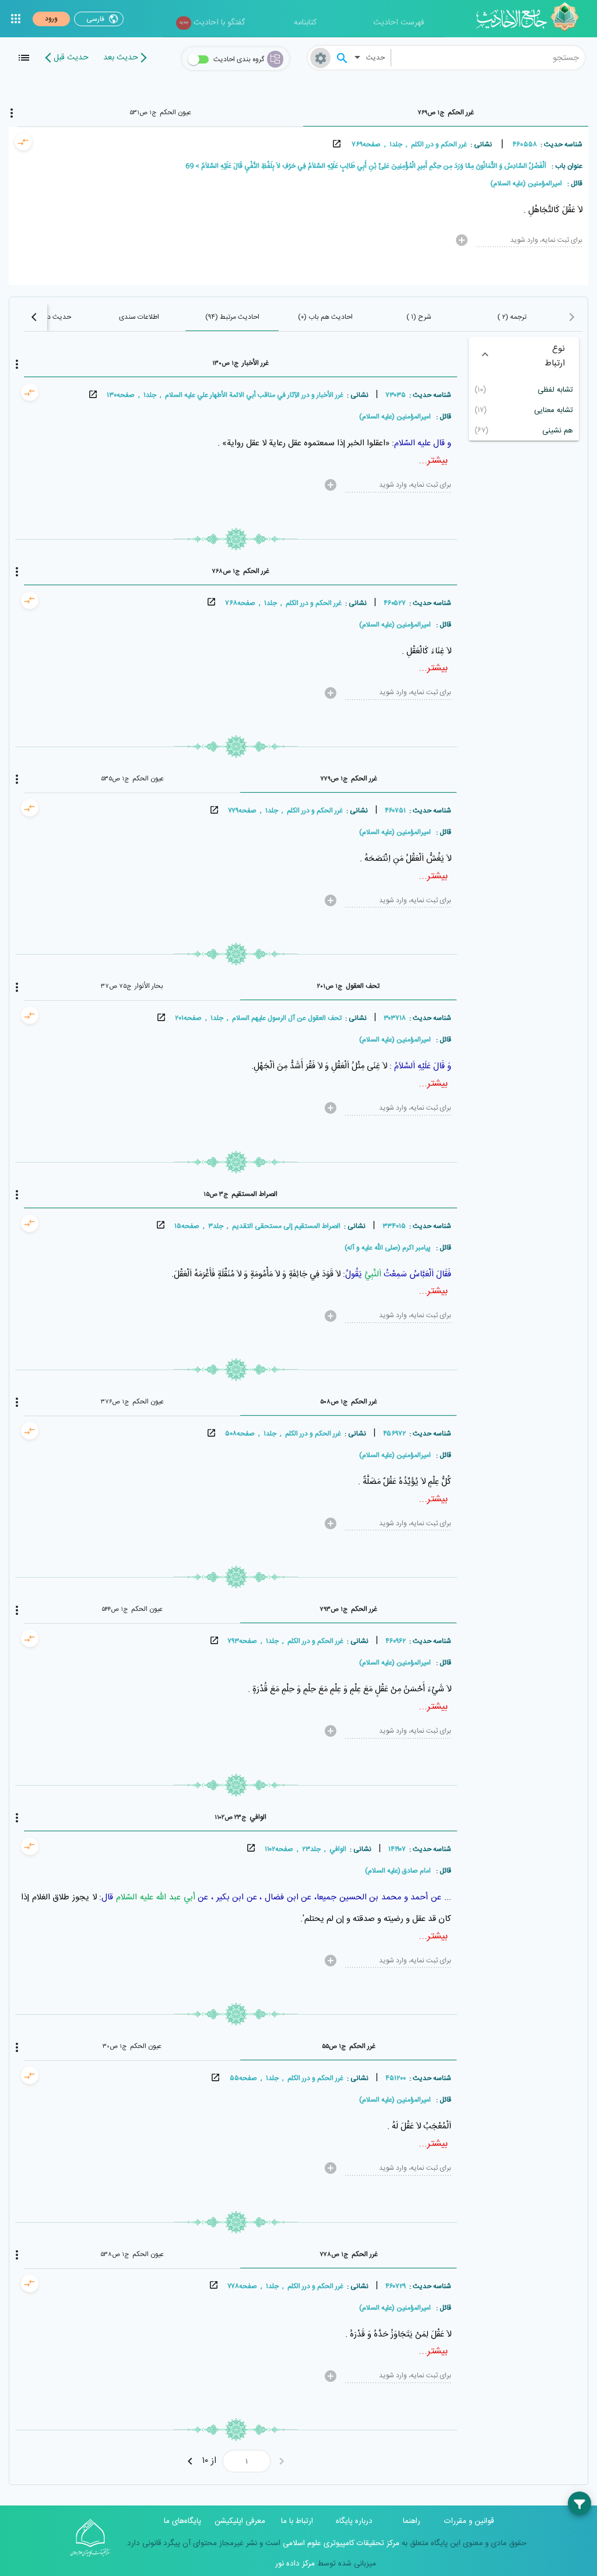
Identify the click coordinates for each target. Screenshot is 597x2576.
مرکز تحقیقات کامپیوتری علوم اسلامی (340, 2543)
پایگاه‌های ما (182, 2521)
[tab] (446, 112)
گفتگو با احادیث (212, 23)
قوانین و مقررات (469, 2521)
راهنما (412, 2521)
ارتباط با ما (297, 2521)
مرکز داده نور (295, 2564)
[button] (524, 356)
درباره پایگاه (354, 2521)
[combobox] (488, 58)
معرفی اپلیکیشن (240, 2521)
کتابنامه (305, 23)
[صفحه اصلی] (531, 19)
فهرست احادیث (399, 23)
